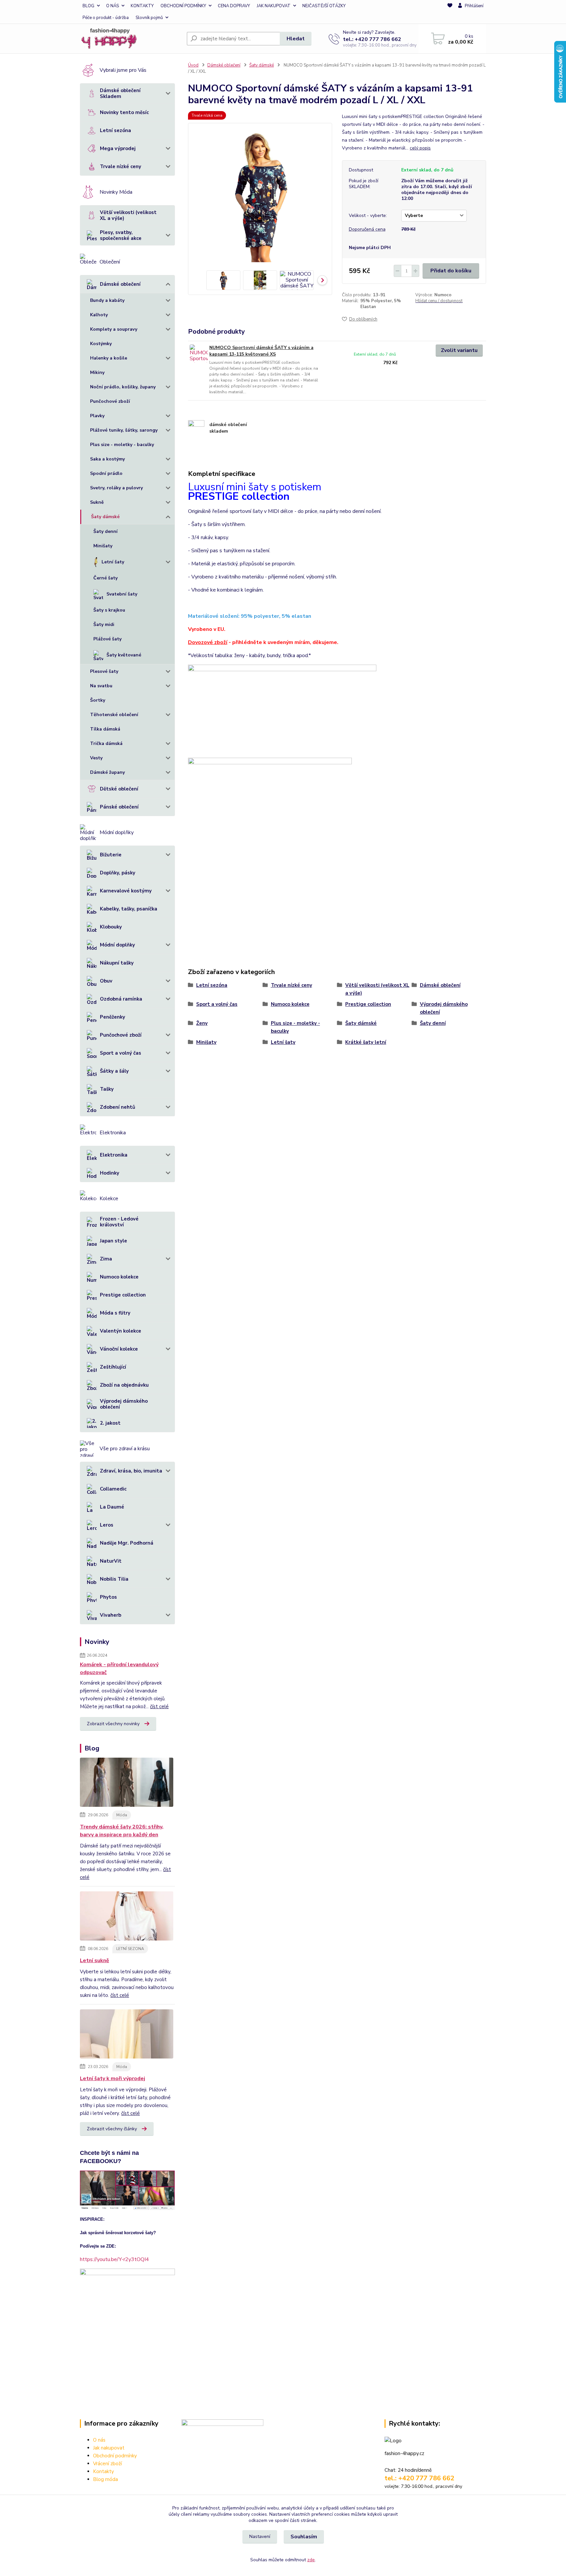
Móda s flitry (115, 1313)
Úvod (193, 65)
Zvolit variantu (459, 350)
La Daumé (112, 1507)
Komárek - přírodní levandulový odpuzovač (119, 1669)
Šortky (98, 700)
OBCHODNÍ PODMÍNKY (183, 6)
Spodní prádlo (106, 473)
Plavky (97, 416)
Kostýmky (101, 344)
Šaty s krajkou (109, 610)
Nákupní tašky (117, 963)
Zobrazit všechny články (112, 2129)
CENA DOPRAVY (234, 6)
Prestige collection (123, 1295)
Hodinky (110, 1173)
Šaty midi (104, 624)
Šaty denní (105, 531)
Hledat (296, 39)
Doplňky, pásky (118, 873)
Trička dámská (106, 743)
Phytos (108, 1597)
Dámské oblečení (120, 284)
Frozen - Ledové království (119, 1222)
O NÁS (113, 6)
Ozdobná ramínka (121, 999)
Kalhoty (99, 315)
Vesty (96, 758)
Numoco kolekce (119, 1277)
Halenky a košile (109, 358)
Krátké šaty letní (366, 1042)
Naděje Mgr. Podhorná (127, 1543)
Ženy (202, 1023)
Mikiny (97, 372)
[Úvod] (131, 39)
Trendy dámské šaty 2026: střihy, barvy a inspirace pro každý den (122, 1831)
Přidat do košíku (451, 271)
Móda (122, 1815)
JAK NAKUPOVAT (274, 6)
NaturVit (111, 1561)
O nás (99, 2440)
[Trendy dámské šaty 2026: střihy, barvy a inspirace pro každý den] (127, 1784)
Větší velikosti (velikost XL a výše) (128, 215)
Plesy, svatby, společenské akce (121, 235)
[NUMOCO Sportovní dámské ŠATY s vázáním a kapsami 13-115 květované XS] (199, 353)
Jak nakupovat (109, 2448)
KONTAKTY (142, 6)
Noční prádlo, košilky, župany (123, 387)
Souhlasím (304, 2537)
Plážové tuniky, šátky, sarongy (124, 430)
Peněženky (113, 1017)
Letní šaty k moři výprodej (113, 2078)
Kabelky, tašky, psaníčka (129, 909)
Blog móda (105, 2479)
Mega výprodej (118, 148)
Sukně (97, 502)
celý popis (420, 148)
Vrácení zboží (107, 2464)
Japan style (113, 1241)
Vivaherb (111, 1615)
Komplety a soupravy (114, 329)
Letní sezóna (115, 130)
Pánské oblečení (119, 807)
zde (311, 2560)
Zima (106, 1259)
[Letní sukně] (127, 1917)
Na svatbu (101, 686)
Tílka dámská (105, 729)
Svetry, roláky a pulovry (116, 488)
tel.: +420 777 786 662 (372, 39)
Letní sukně (94, 1961)
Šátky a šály (114, 1071)
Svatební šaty (122, 594)
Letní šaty (113, 562)
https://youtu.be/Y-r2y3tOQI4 (114, 2259)
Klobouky (111, 927)
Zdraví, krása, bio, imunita (131, 1471)
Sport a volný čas (121, 1053)
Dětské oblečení (119, 789)
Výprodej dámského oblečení (124, 1404)
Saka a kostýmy (107, 459)
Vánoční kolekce (119, 1349)
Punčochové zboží (110, 401)
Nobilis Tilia (114, 1579)
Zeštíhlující (113, 1367)
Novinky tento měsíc (124, 112)
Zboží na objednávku (124, 1385)
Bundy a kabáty (107, 300)
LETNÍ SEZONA (130, 1949)
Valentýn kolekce (121, 1331)
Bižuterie (111, 855)
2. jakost (110, 1423)
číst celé (159, 1707)
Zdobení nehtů (118, 1107)
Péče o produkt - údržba (106, 18)
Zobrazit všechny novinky (113, 1724)
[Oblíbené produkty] (450, 12)
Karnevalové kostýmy (126, 891)
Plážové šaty (107, 639)
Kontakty (104, 2471)
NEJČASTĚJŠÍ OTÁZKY (324, 6)
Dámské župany (107, 772)
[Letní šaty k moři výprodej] (127, 2035)
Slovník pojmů (149, 18)
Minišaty (103, 546)
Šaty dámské (105, 517)
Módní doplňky (117, 945)
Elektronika (114, 1155)
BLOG (88, 6)
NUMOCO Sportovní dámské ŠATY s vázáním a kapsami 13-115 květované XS (261, 351)
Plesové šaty (104, 671)
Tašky (107, 1089)
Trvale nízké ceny (121, 166)
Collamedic (113, 1489)
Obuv (106, 981)
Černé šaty (105, 578)
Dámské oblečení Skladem (120, 93)
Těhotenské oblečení (114, 715)
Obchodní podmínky (115, 2456)
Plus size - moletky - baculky (122, 445)
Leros (107, 1525)
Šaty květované (124, 655)
